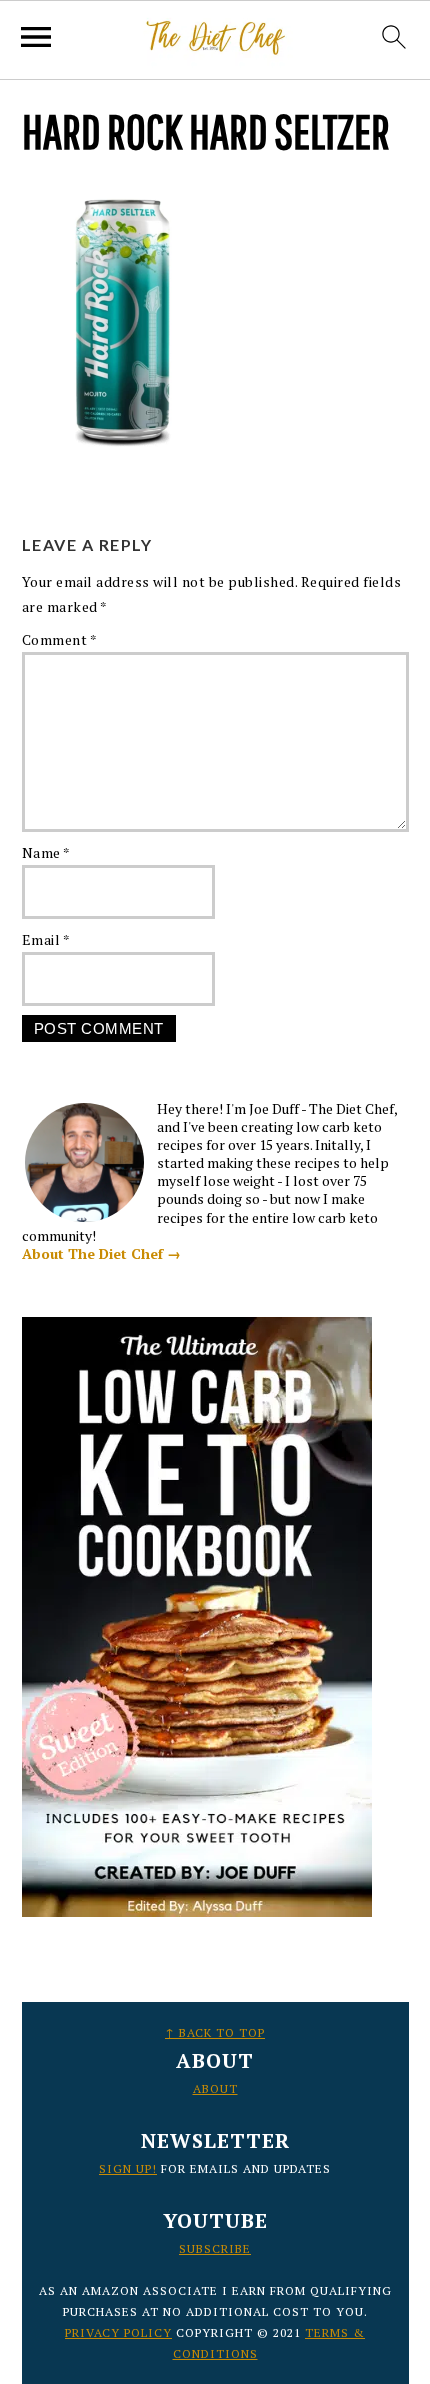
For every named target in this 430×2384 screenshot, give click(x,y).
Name (46, 852)
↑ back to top (215, 2032)
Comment (60, 639)
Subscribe (215, 2248)
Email (46, 939)
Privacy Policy (118, 2332)
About (215, 2088)
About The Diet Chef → (101, 1253)
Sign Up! (128, 2168)
